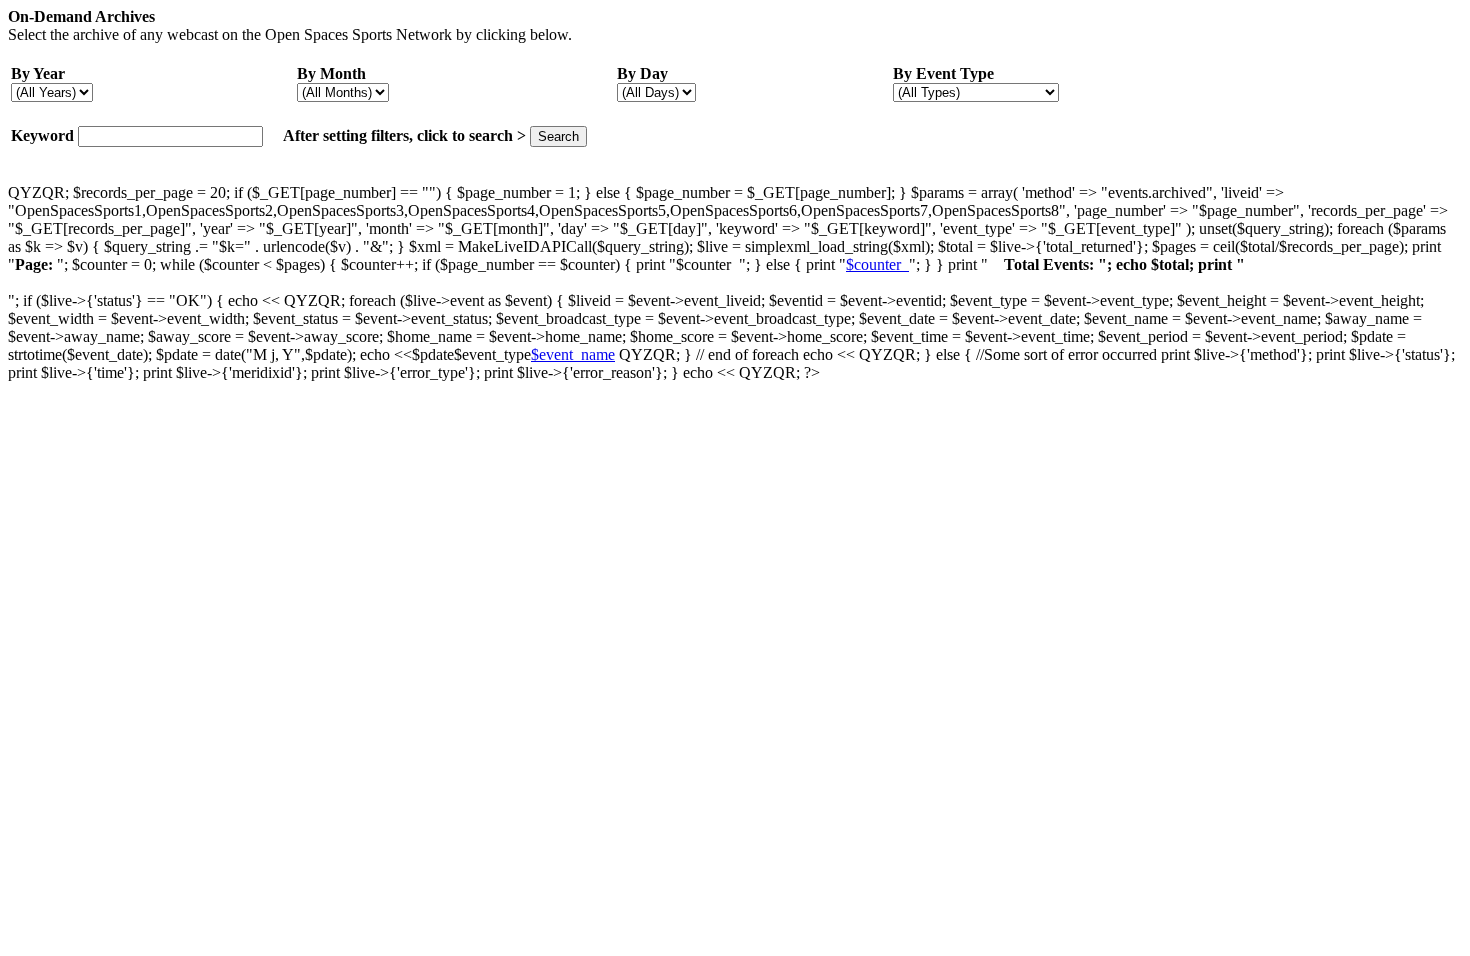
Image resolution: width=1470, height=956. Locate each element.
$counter (877, 264)
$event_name (573, 354)
